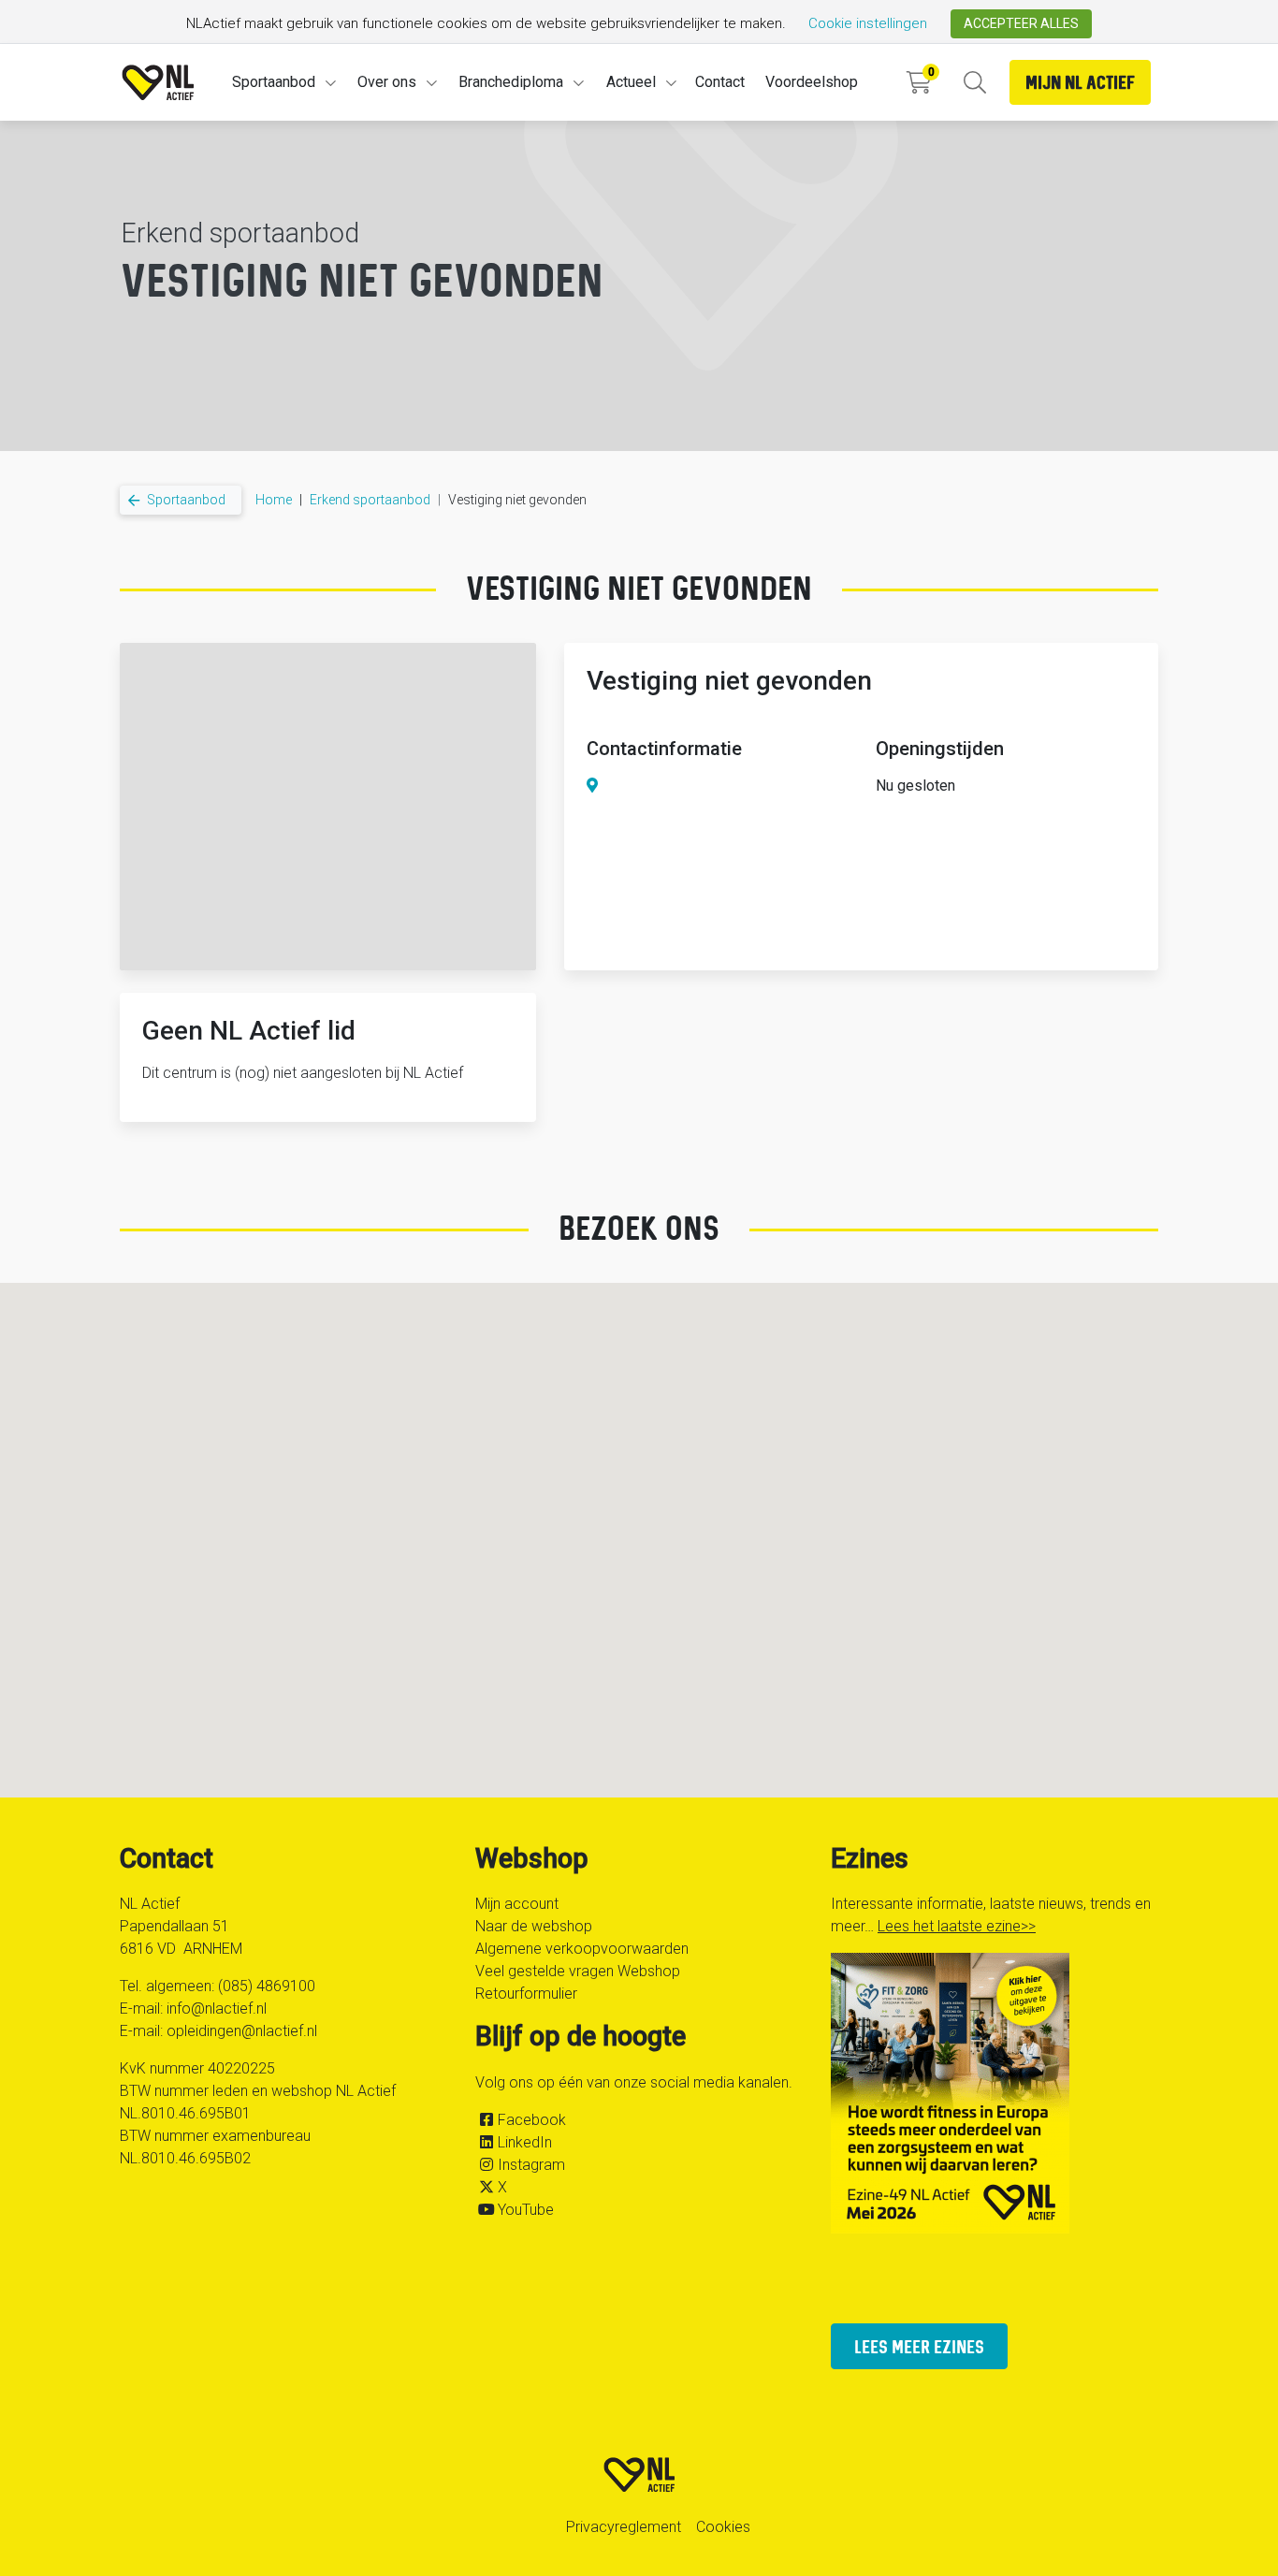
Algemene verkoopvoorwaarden (582, 1949)
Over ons (387, 82)
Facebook (532, 2120)
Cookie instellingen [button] (868, 23)
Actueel (631, 82)
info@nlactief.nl (217, 2008)
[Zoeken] (974, 83)
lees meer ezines (919, 2346)
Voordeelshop (812, 82)
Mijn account (517, 1904)
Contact (720, 82)
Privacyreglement (624, 2527)
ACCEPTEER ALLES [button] (1021, 23)
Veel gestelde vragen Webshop (578, 1971)
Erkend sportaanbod (370, 500)
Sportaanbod (274, 82)
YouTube (526, 2210)
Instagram (531, 2165)
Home (274, 500)
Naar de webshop (534, 1926)
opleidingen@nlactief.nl (242, 2031)
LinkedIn (525, 2142)
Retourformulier (526, 1994)
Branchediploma (511, 82)
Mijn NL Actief (1080, 82)
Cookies (723, 2527)
